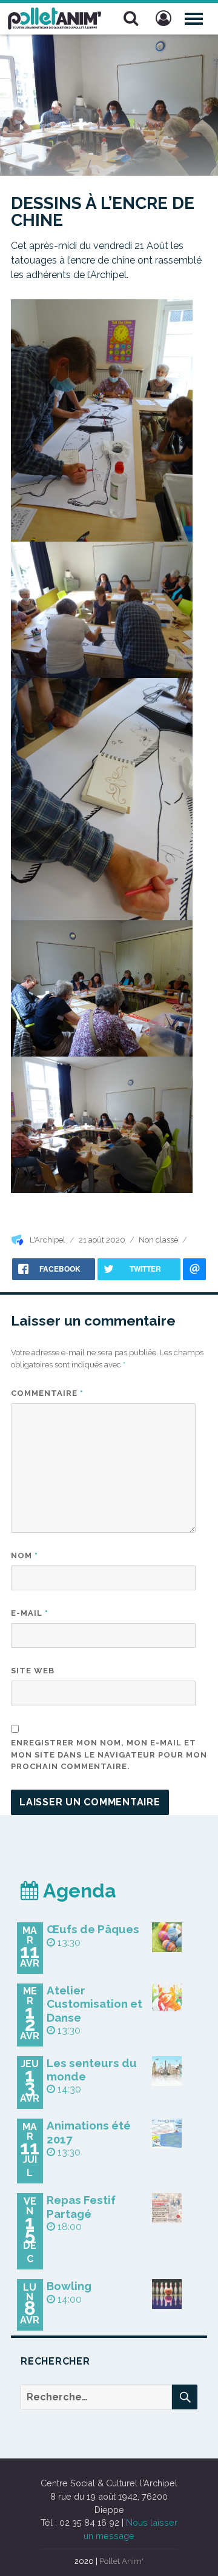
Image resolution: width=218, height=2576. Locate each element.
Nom (25, 1555)
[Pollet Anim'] (54, 17)
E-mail (30, 1613)
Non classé (158, 1240)
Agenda (78, 1891)
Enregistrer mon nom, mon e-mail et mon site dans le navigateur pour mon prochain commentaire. (109, 1754)
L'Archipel (48, 1240)
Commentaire (47, 1393)
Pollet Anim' (121, 2561)
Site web (33, 1671)
